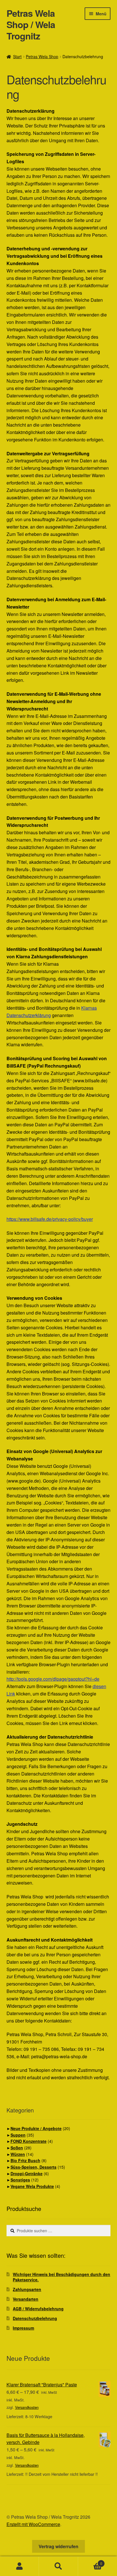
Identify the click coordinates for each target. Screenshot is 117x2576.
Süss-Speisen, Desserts (34, 2167)
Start (17, 56)
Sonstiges (20, 2180)
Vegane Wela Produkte (32, 2186)
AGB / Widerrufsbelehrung (38, 2309)
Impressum (23, 2328)
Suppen (18, 2135)
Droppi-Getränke (27, 2173)
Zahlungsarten (27, 2289)
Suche (58, 2566)
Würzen (18, 2154)
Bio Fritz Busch (25, 2160)
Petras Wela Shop (42, 56)
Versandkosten (27, 2407)
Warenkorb (90, 2561)
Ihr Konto (19, 2566)
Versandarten (26, 2299)
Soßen (17, 2148)
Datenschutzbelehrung (35, 2318)
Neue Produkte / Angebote (36, 2128)
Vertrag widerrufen (58, 2546)
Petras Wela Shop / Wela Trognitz (31, 24)
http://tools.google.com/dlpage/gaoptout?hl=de (53, 1679)
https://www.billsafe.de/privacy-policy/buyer (50, 1219)
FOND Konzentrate (29, 2141)
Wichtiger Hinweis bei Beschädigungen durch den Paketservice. (61, 2277)
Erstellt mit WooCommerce (33, 2524)
